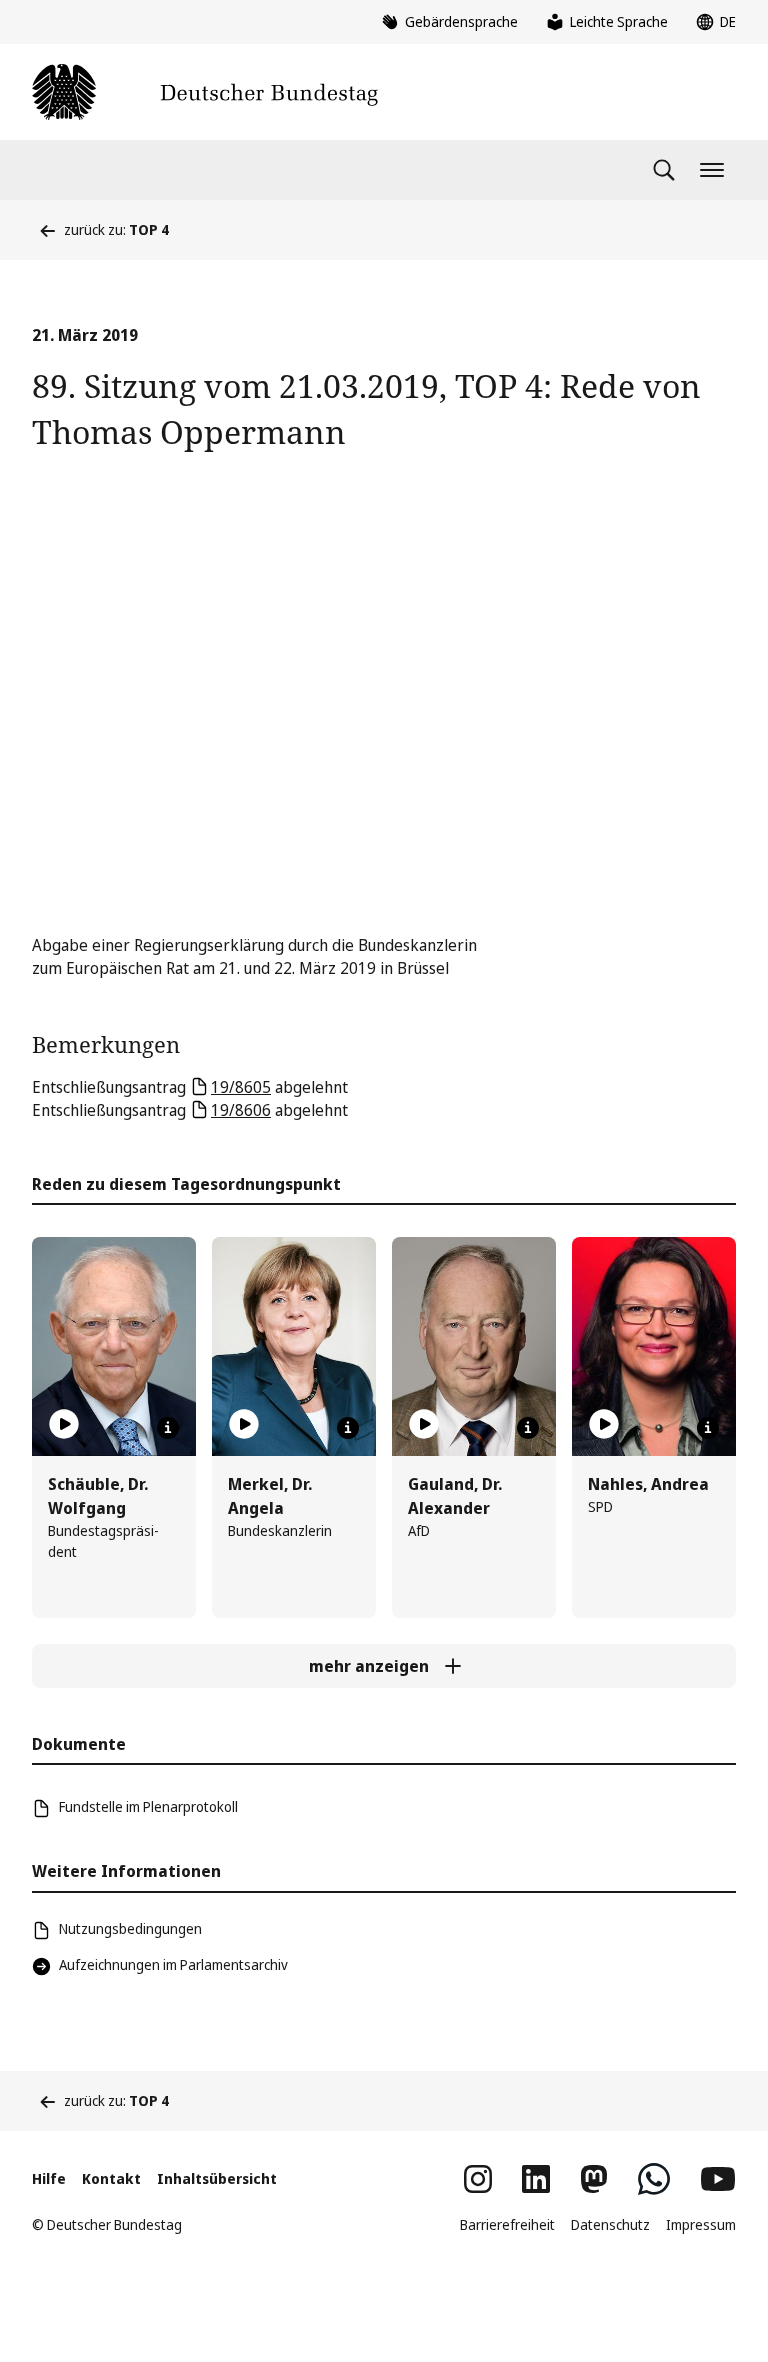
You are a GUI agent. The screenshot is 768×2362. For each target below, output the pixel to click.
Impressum (701, 2224)
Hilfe (49, 2178)
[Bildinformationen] (168, 1428)
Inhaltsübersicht (217, 2178)
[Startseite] (205, 92)
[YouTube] (718, 2179)
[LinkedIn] (536, 2179)
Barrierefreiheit (507, 2224)
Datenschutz (610, 2224)
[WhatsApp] (654, 2179)
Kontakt (111, 2178)
